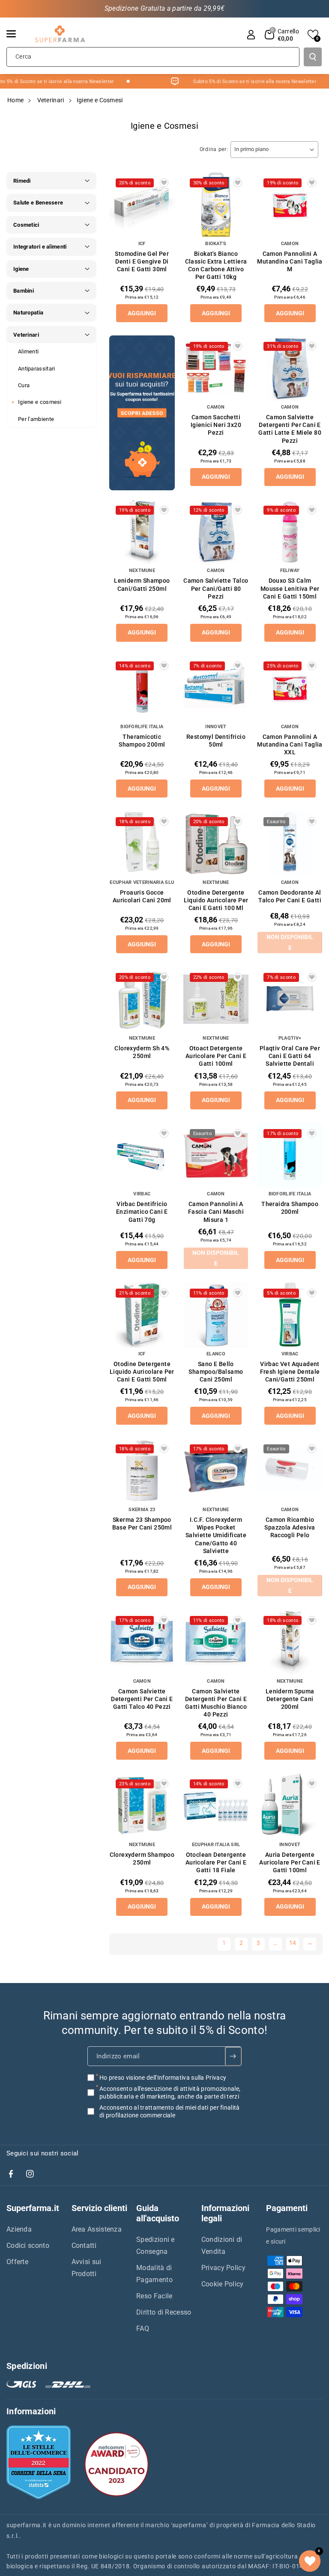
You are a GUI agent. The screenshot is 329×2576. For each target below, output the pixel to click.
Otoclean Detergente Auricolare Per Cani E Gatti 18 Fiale (216, 1862)
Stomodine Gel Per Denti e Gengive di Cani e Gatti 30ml (142, 261)
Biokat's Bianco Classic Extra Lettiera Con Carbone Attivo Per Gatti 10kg (216, 265)
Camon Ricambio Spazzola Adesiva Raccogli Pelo (290, 1527)
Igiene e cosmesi (40, 402)
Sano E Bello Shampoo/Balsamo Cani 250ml (216, 1372)
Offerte (17, 2262)
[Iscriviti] (233, 2056)
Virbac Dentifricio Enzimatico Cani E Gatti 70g (142, 1212)
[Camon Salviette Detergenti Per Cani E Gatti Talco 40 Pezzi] (142, 1642)
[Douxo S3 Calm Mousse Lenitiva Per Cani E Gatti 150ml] (290, 532)
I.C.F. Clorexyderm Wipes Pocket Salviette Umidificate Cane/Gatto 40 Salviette (216, 1535)
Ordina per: (214, 149)
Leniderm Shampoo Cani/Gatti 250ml (142, 584)
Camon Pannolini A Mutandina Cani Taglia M (290, 261)
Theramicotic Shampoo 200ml (142, 741)
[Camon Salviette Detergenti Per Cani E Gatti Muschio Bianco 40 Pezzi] (216, 1642)
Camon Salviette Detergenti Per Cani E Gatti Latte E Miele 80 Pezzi (290, 429)
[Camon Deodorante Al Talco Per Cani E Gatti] (290, 843)
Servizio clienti (99, 2208)
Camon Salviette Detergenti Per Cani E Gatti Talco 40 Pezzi (142, 1699)
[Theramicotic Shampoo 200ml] (142, 688)
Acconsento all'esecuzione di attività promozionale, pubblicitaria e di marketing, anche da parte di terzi (170, 2092)
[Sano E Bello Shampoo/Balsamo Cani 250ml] (216, 1315)
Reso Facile (154, 2296)
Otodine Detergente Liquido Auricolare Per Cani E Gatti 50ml (142, 1372)
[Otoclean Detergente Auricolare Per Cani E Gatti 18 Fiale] (216, 1806)
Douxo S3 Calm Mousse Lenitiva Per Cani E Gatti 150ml (290, 588)
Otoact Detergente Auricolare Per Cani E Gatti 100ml (216, 1056)
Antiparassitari (37, 369)
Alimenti (28, 351)
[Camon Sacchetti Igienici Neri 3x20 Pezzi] (216, 368)
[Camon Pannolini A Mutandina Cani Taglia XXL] (290, 688)
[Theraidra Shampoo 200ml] (290, 1155)
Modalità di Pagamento (154, 2274)
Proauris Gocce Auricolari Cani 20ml (142, 896)
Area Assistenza (97, 2229)
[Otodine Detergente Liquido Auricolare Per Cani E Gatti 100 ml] (216, 843)
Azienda (19, 2229)
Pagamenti (287, 2208)
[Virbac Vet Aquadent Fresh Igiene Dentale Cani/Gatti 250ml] (290, 1315)
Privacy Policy (223, 2268)
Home (15, 100)
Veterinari (51, 100)
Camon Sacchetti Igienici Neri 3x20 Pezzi (216, 425)
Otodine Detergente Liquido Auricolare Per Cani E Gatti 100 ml (216, 900)
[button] (16, 34)
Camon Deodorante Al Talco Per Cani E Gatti (290, 896)
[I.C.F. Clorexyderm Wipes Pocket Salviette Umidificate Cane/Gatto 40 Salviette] (216, 1471)
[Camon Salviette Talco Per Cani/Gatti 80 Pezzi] (216, 532)
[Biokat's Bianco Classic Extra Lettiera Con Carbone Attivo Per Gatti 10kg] (216, 205)
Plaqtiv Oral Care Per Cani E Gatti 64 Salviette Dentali (290, 1056)
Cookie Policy (223, 2284)
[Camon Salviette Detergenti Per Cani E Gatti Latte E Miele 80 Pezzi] (290, 368)
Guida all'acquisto (158, 2213)
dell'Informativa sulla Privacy (186, 2077)
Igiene (21, 269)
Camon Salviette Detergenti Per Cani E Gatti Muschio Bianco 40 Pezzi (216, 1703)
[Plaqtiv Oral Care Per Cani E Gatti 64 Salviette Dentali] (290, 999)
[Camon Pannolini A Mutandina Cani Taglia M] (290, 205)
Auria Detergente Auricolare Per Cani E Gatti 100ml (290, 1862)
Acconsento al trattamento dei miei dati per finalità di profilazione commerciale (170, 2111)
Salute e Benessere (38, 203)
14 (293, 1943)
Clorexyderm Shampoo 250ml (142, 1859)
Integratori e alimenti (40, 247)
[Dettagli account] (251, 35)
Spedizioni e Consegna (156, 2245)
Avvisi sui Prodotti (87, 2268)
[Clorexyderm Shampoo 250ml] (142, 1806)
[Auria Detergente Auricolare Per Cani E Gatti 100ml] (290, 1806)
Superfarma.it (33, 2208)
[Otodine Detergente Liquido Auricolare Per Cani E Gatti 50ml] (142, 1315)
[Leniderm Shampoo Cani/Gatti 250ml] (142, 532)
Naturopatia (28, 313)
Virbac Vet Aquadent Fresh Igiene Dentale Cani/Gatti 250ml (290, 1372)
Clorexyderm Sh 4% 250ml (142, 1052)
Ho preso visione (163, 2077)
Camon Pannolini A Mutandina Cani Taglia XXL (290, 744)
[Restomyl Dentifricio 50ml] (216, 688)
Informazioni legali (225, 2213)
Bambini (24, 291)
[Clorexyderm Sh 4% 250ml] (142, 999)
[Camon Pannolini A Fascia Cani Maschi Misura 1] (216, 1155)
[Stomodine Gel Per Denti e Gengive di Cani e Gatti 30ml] (142, 205)
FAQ (143, 2328)
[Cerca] (313, 57)
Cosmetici (26, 225)
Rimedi (22, 181)
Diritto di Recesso (164, 2312)
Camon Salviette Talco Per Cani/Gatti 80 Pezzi (216, 588)
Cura (24, 385)
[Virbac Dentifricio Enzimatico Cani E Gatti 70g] (142, 1155)
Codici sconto (28, 2245)
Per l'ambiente (36, 419)
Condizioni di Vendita (222, 2245)
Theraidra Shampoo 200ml (290, 1208)
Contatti (84, 2245)
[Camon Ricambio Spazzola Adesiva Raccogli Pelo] (290, 1471)
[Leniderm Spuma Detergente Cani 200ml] (290, 1642)
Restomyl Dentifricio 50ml (216, 741)
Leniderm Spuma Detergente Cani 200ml (290, 1699)
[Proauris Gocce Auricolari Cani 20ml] (142, 843)
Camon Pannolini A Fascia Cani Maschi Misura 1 (216, 1212)
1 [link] (224, 1943)
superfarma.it (27, 2525)
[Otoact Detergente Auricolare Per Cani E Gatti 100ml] (216, 999)
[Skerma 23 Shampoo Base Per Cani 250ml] (142, 1471)
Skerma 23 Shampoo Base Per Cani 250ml (142, 1524)
